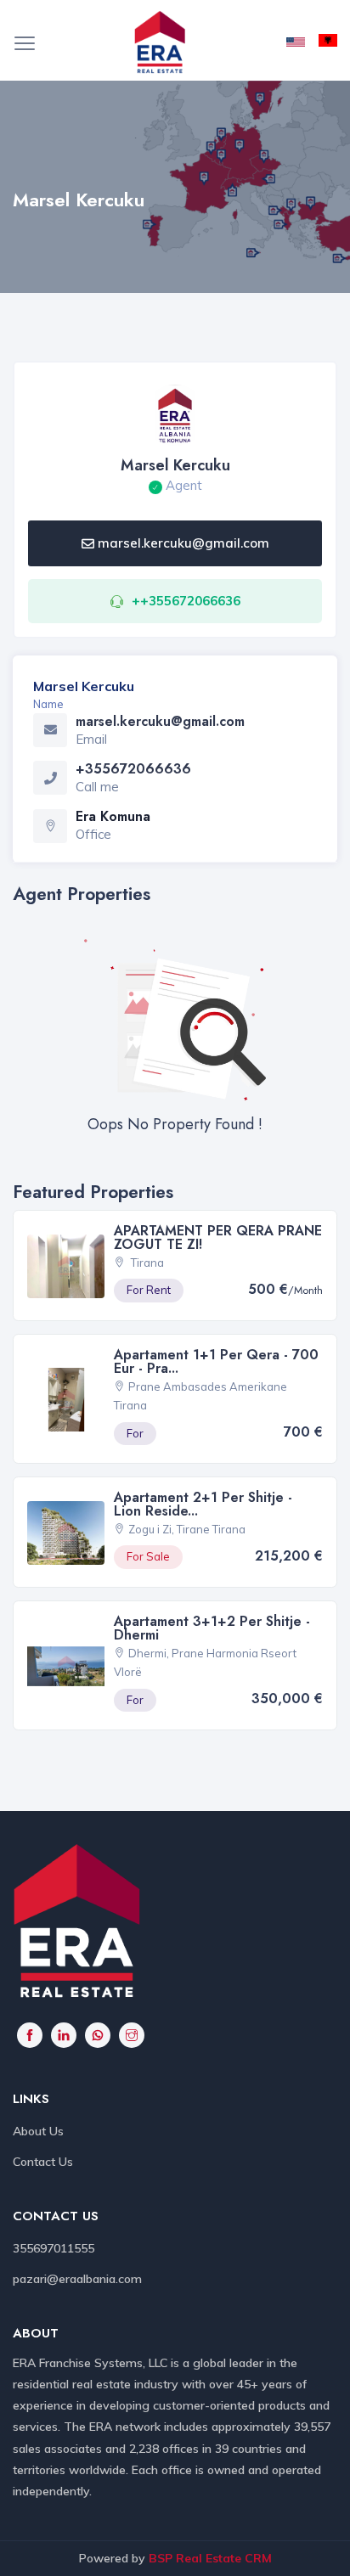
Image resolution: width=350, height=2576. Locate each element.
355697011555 (54, 2248)
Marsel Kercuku (175, 465)
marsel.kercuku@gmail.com (183, 543)
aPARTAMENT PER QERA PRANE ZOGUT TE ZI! (218, 1237)
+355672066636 (133, 769)
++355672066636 (186, 601)
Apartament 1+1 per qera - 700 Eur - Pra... (216, 1361)
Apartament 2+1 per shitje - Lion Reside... (203, 1504)
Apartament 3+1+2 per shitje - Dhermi (212, 1628)
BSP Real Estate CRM (210, 2558)
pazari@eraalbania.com (77, 2279)
